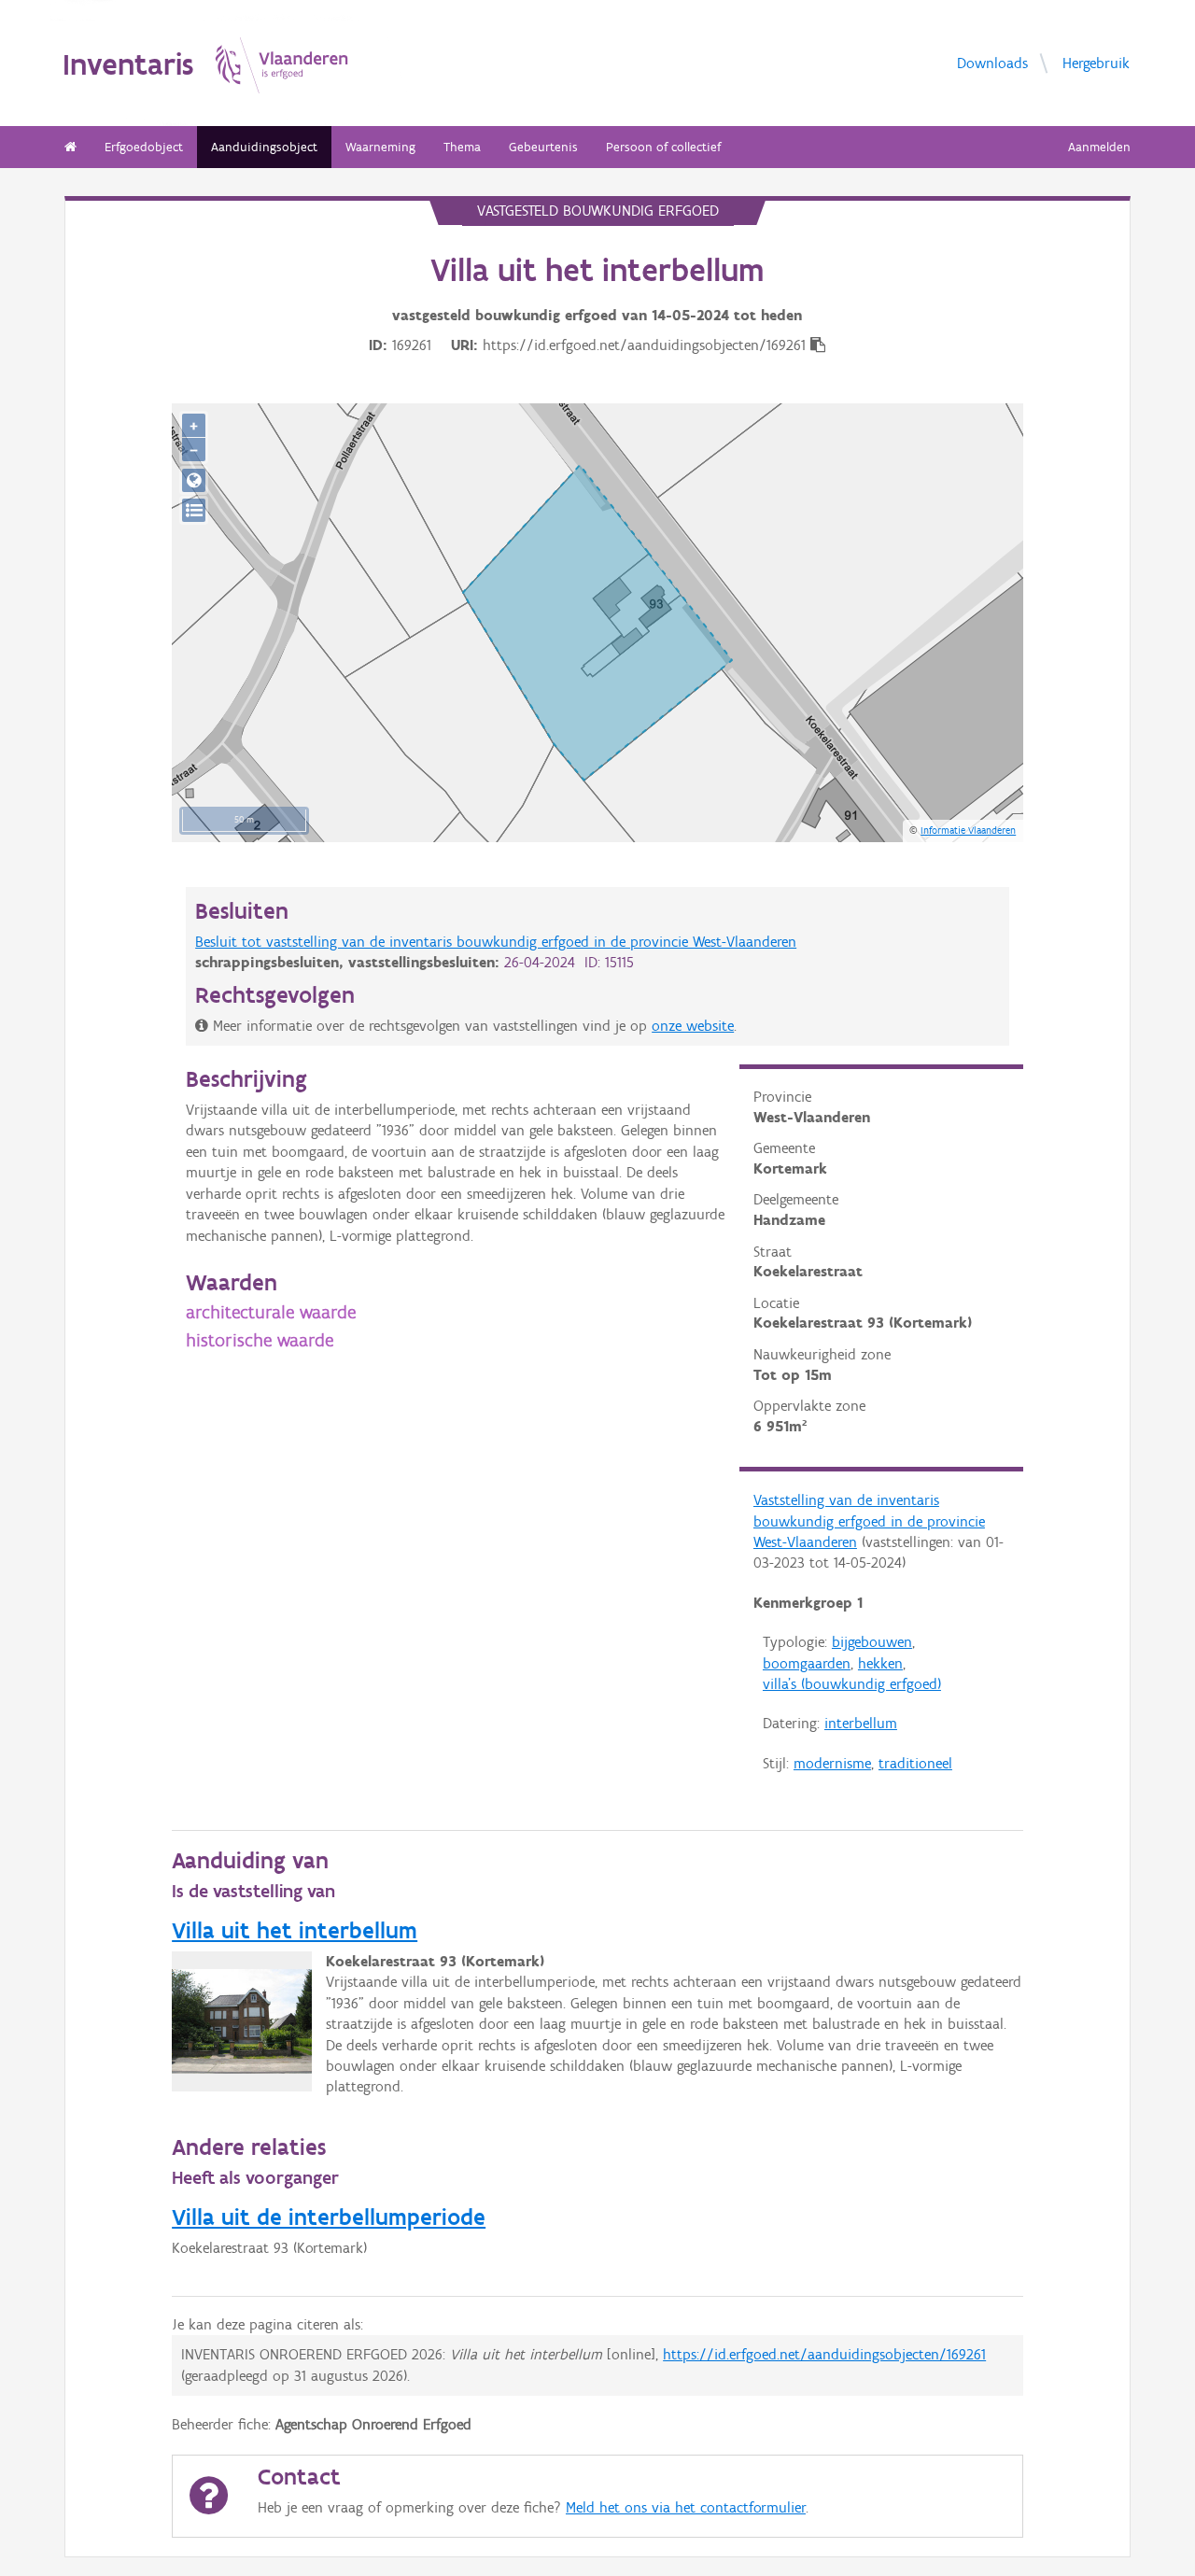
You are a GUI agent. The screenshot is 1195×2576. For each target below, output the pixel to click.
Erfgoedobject (144, 147)
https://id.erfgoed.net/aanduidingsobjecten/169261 (824, 2354)
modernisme (832, 1763)
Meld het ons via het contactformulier (686, 2507)
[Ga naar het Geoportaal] (194, 480)
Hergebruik (1096, 63)
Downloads (992, 63)
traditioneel (915, 1763)
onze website (693, 1026)
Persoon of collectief (663, 147)
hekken (880, 1663)
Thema (462, 147)
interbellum (861, 1723)
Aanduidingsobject (264, 147)
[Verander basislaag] (194, 510)
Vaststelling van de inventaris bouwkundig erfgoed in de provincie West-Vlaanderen (869, 1521)
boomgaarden (807, 1663)
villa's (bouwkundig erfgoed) (852, 1684)
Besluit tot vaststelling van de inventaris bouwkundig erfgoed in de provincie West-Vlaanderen (496, 942)
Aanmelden (1099, 147)
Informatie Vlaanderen (968, 830)
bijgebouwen (872, 1642)
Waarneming (380, 147)
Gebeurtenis (543, 147)
